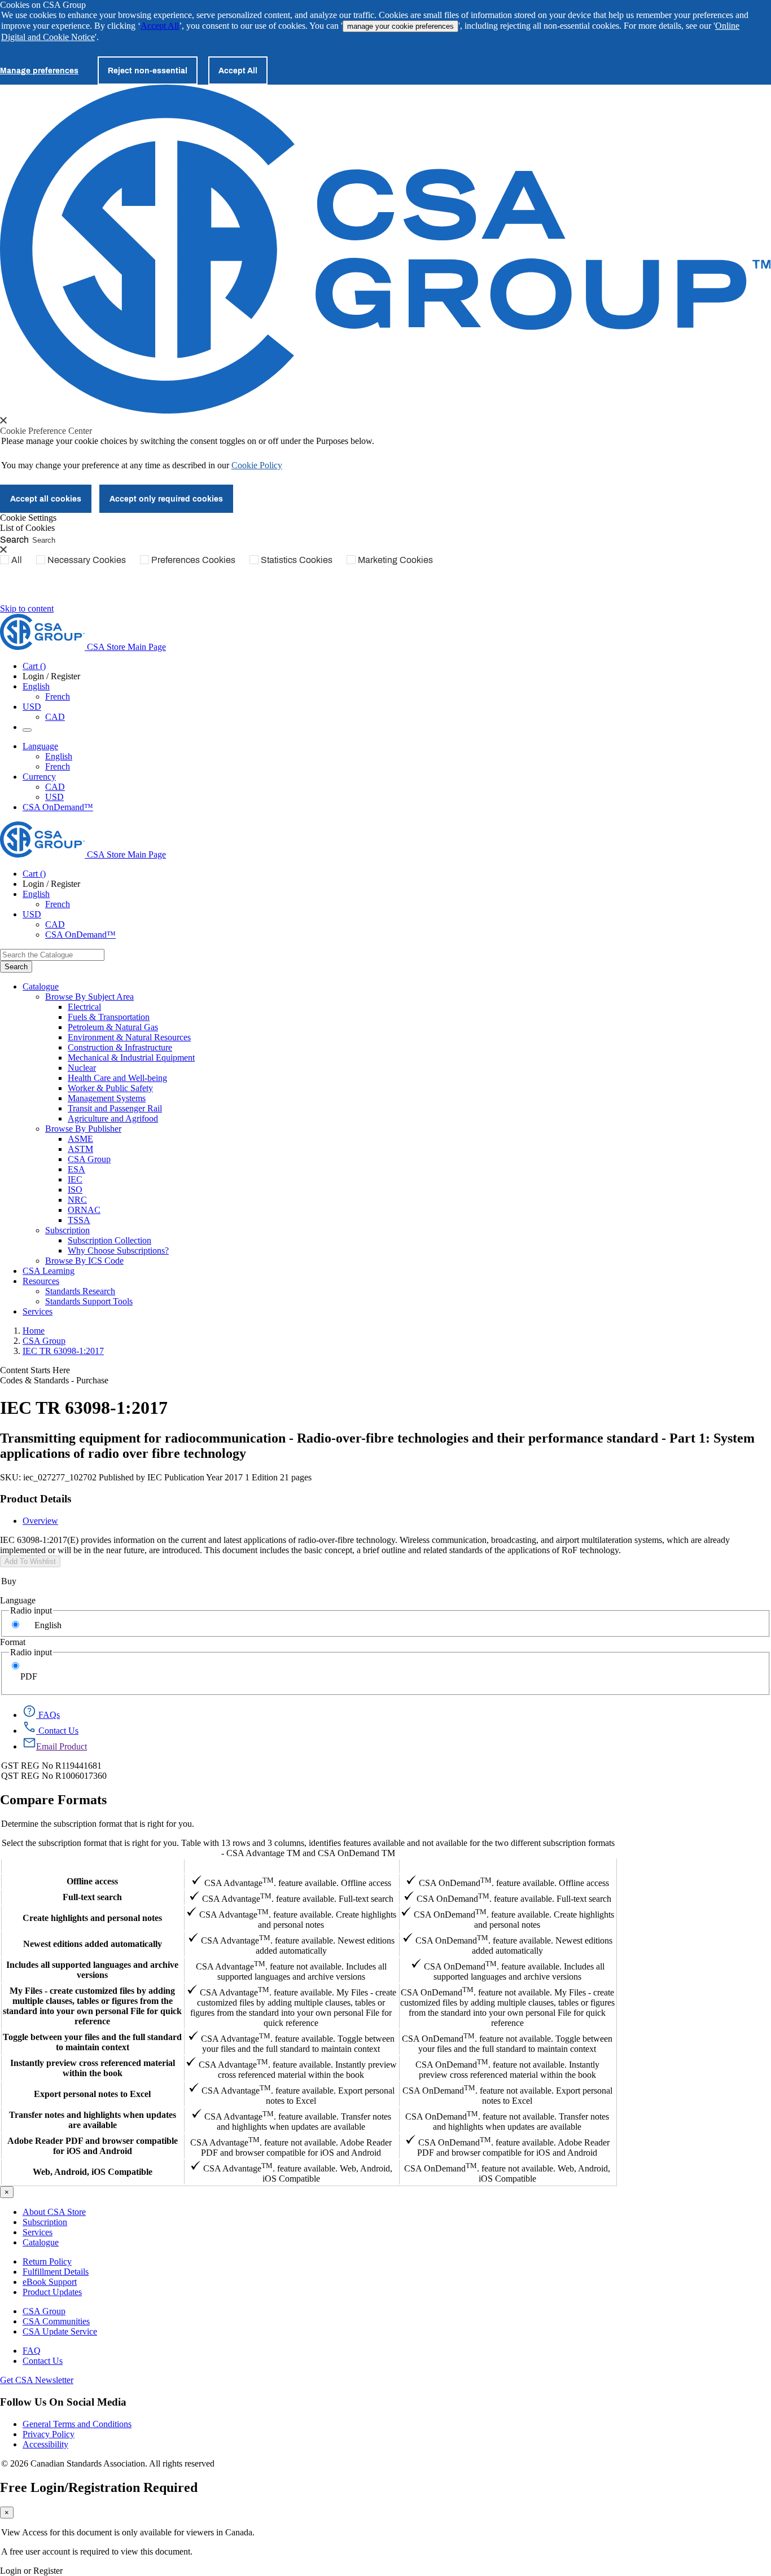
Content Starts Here (35, 1370)
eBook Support (50, 2282)
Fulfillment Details (56, 2272)
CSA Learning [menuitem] (49, 1271)
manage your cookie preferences (400, 26)
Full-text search (92, 1897)
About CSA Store (54, 2212)
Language (18, 1600)
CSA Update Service (60, 2331)
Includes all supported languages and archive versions (92, 1970)
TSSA (79, 1220)
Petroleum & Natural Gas (113, 1027)
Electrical (84, 1007)
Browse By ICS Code (84, 1261)
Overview (40, 1521)
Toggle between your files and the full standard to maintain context (92, 2042)
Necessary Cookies (87, 560)
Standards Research (80, 1291)
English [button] (36, 686)
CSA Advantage (291, 1866)
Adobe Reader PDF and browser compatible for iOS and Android (93, 2146)
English (59, 756)
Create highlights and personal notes (92, 1918)
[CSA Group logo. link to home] (385, 410)
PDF (29, 1676)
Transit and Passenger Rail (115, 1108)
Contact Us (43, 2361)
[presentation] (3, 420)
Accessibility (45, 2444)
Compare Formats (53, 1800)
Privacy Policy (49, 2434)
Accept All (160, 26)
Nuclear (82, 1068)
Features (92, 1866)
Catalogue (41, 2242)
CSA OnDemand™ (58, 807)
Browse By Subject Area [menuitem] (89, 997)
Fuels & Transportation (109, 1017)
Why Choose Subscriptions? (118, 1250)
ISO (75, 1190)
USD (32, 707)
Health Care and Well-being (117, 1078)
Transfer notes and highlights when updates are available (93, 2120)
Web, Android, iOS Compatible (93, 2172)
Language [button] (40, 746)
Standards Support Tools (89, 1301)
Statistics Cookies (297, 560)
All (17, 560)
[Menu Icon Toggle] (27, 730)
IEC (75, 1179)
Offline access (92, 1881)
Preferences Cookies (193, 560)
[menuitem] (419, 1007)
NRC (77, 1200)
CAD (55, 717)
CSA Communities (56, 2321)
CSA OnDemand (507, 1866)
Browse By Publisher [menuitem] (83, 1129)
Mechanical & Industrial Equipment (131, 1058)
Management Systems (107, 1098)
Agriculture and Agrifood (113, 1118)
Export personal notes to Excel (92, 2094)
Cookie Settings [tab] (28, 518)
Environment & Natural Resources (129, 1037)
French (58, 696)
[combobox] (52, 955)
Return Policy (47, 2261)
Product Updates (52, 2292)
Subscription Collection (109, 1240)
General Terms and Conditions (77, 2424)
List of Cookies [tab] (27, 528)
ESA (76, 1169)
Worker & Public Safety (110, 1088)
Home (34, 1331)
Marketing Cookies (395, 560)
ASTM (80, 1149)
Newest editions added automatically (93, 1944)
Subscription (45, 2222)
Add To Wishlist (30, 1561)
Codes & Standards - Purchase (54, 1380)
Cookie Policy (257, 465)
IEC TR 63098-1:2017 (63, 1351)
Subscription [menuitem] (67, 1230)
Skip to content (27, 608)
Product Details (36, 1499)
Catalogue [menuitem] (41, 986)
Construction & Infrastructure (120, 1047)
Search (14, 539)
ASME (80, 1139)
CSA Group (89, 1159)
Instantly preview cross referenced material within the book (93, 2068)
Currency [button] (39, 777)
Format (13, 1642)
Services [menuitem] (38, 1311)
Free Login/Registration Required (99, 2487)
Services (38, 2232)
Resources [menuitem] (41, 1281)
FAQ (32, 2351)
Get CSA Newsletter (37, 2380)
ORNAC (84, 1210)
